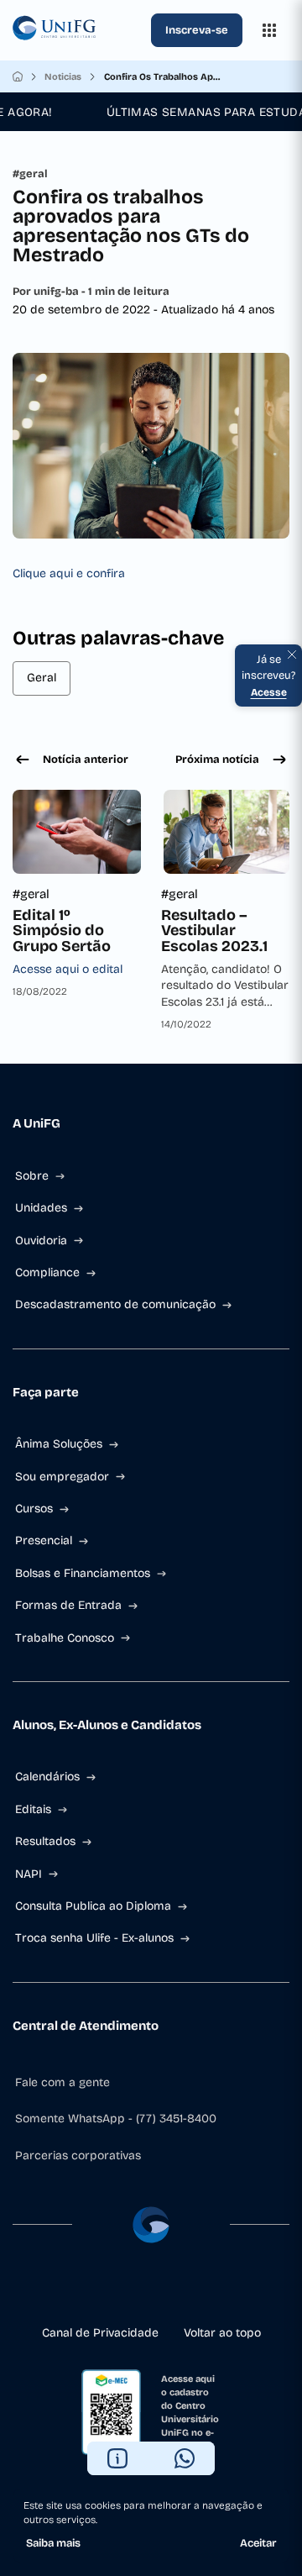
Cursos (34, 1509)
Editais (33, 1809)
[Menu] (269, 30)
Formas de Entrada (68, 1605)
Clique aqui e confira (69, 573)
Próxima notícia (217, 760)
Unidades (41, 1208)
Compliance (47, 1272)
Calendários (47, 1777)
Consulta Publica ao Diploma (93, 1906)
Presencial (44, 1540)
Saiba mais (53, 2543)
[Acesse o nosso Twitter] (178, 2290)
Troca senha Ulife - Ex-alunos (94, 1938)
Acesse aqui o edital (68, 969)
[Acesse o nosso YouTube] (205, 2290)
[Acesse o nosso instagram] (124, 2290)
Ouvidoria (41, 1241)
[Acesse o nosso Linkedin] (151, 2290)
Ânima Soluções (59, 1444)
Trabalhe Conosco (65, 1638)
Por (91, 292)
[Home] (18, 76)
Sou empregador (62, 1477)
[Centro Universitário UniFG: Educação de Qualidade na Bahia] (78, 30)
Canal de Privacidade (100, 2333)
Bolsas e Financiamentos (83, 1573)
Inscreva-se (197, 30)
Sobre (32, 1176)
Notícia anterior (86, 760)
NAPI (29, 1874)
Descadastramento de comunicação (115, 1304)
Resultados (45, 1841)
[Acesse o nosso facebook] (97, 2290)
